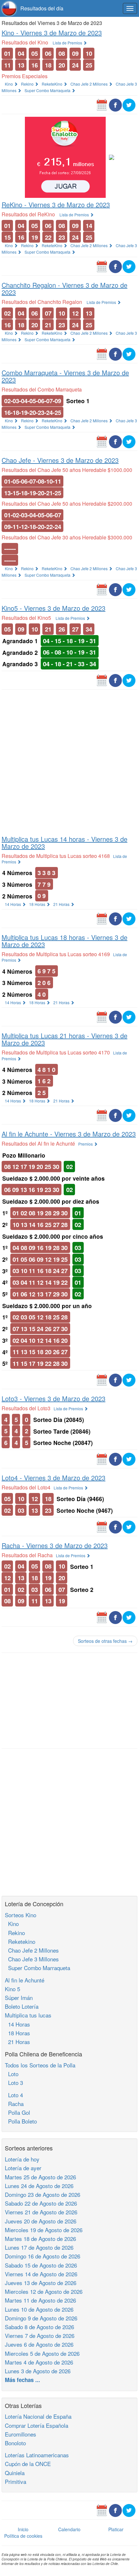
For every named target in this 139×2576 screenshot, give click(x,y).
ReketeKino (53, 84)
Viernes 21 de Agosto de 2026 (41, 2212)
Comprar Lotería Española (37, 2425)
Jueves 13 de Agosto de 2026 (41, 2283)
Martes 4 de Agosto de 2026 (39, 2362)
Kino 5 (12, 1989)
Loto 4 (14, 2095)
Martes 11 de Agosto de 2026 (40, 2300)
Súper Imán (19, 1998)
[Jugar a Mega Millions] (65, 157)
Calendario (69, 2529)
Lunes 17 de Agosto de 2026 (39, 2247)
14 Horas (13, 904)
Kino (9, 84)
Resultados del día (42, 8)
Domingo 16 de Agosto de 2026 (43, 2256)
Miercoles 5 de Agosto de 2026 (42, 2353)
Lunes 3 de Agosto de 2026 (38, 2371)
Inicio (23, 2529)
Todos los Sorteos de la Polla (40, 2065)
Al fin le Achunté (25, 1980)
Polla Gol (17, 2112)
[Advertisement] (69, 761)
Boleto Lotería (22, 2006)
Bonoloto (15, 2443)
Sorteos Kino (21, 1915)
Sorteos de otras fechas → (105, 1641)
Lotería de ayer (23, 2168)
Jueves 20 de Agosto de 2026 (41, 2221)
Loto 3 (14, 2082)
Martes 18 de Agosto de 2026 (40, 2239)
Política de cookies (23, 2536)
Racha (14, 2104)
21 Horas (62, 904)
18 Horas (38, 904)
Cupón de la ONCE (28, 2464)
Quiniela (15, 2473)
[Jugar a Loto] (112, 157)
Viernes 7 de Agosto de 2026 (40, 2335)
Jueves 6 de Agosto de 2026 (39, 2344)
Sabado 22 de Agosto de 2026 (41, 2203)
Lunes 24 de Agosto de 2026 (39, 2186)
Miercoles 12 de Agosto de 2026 (44, 2291)
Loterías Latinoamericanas (37, 2455)
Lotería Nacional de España (38, 2416)
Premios (86, 1144)
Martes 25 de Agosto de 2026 (40, 2177)
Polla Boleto (21, 2121)
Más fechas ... (22, 2380)
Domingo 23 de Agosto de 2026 (43, 2194)
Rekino (28, 84)
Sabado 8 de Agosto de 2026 (39, 2327)
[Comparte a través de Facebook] (115, 104)
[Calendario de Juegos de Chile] (102, 104)
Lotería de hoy (22, 2159)
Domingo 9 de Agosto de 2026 (41, 2318)
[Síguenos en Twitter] (129, 104)
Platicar (116, 2529)
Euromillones (21, 2434)
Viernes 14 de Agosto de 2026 (41, 2274)
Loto (12, 2074)
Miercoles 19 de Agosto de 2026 (44, 2230)
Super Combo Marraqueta (48, 90)
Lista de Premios (68, 43)
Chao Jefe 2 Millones (90, 84)
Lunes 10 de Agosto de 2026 (39, 2309)
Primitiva (16, 2481)
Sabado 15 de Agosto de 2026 (41, 2265)
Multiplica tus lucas (28, 2015)
